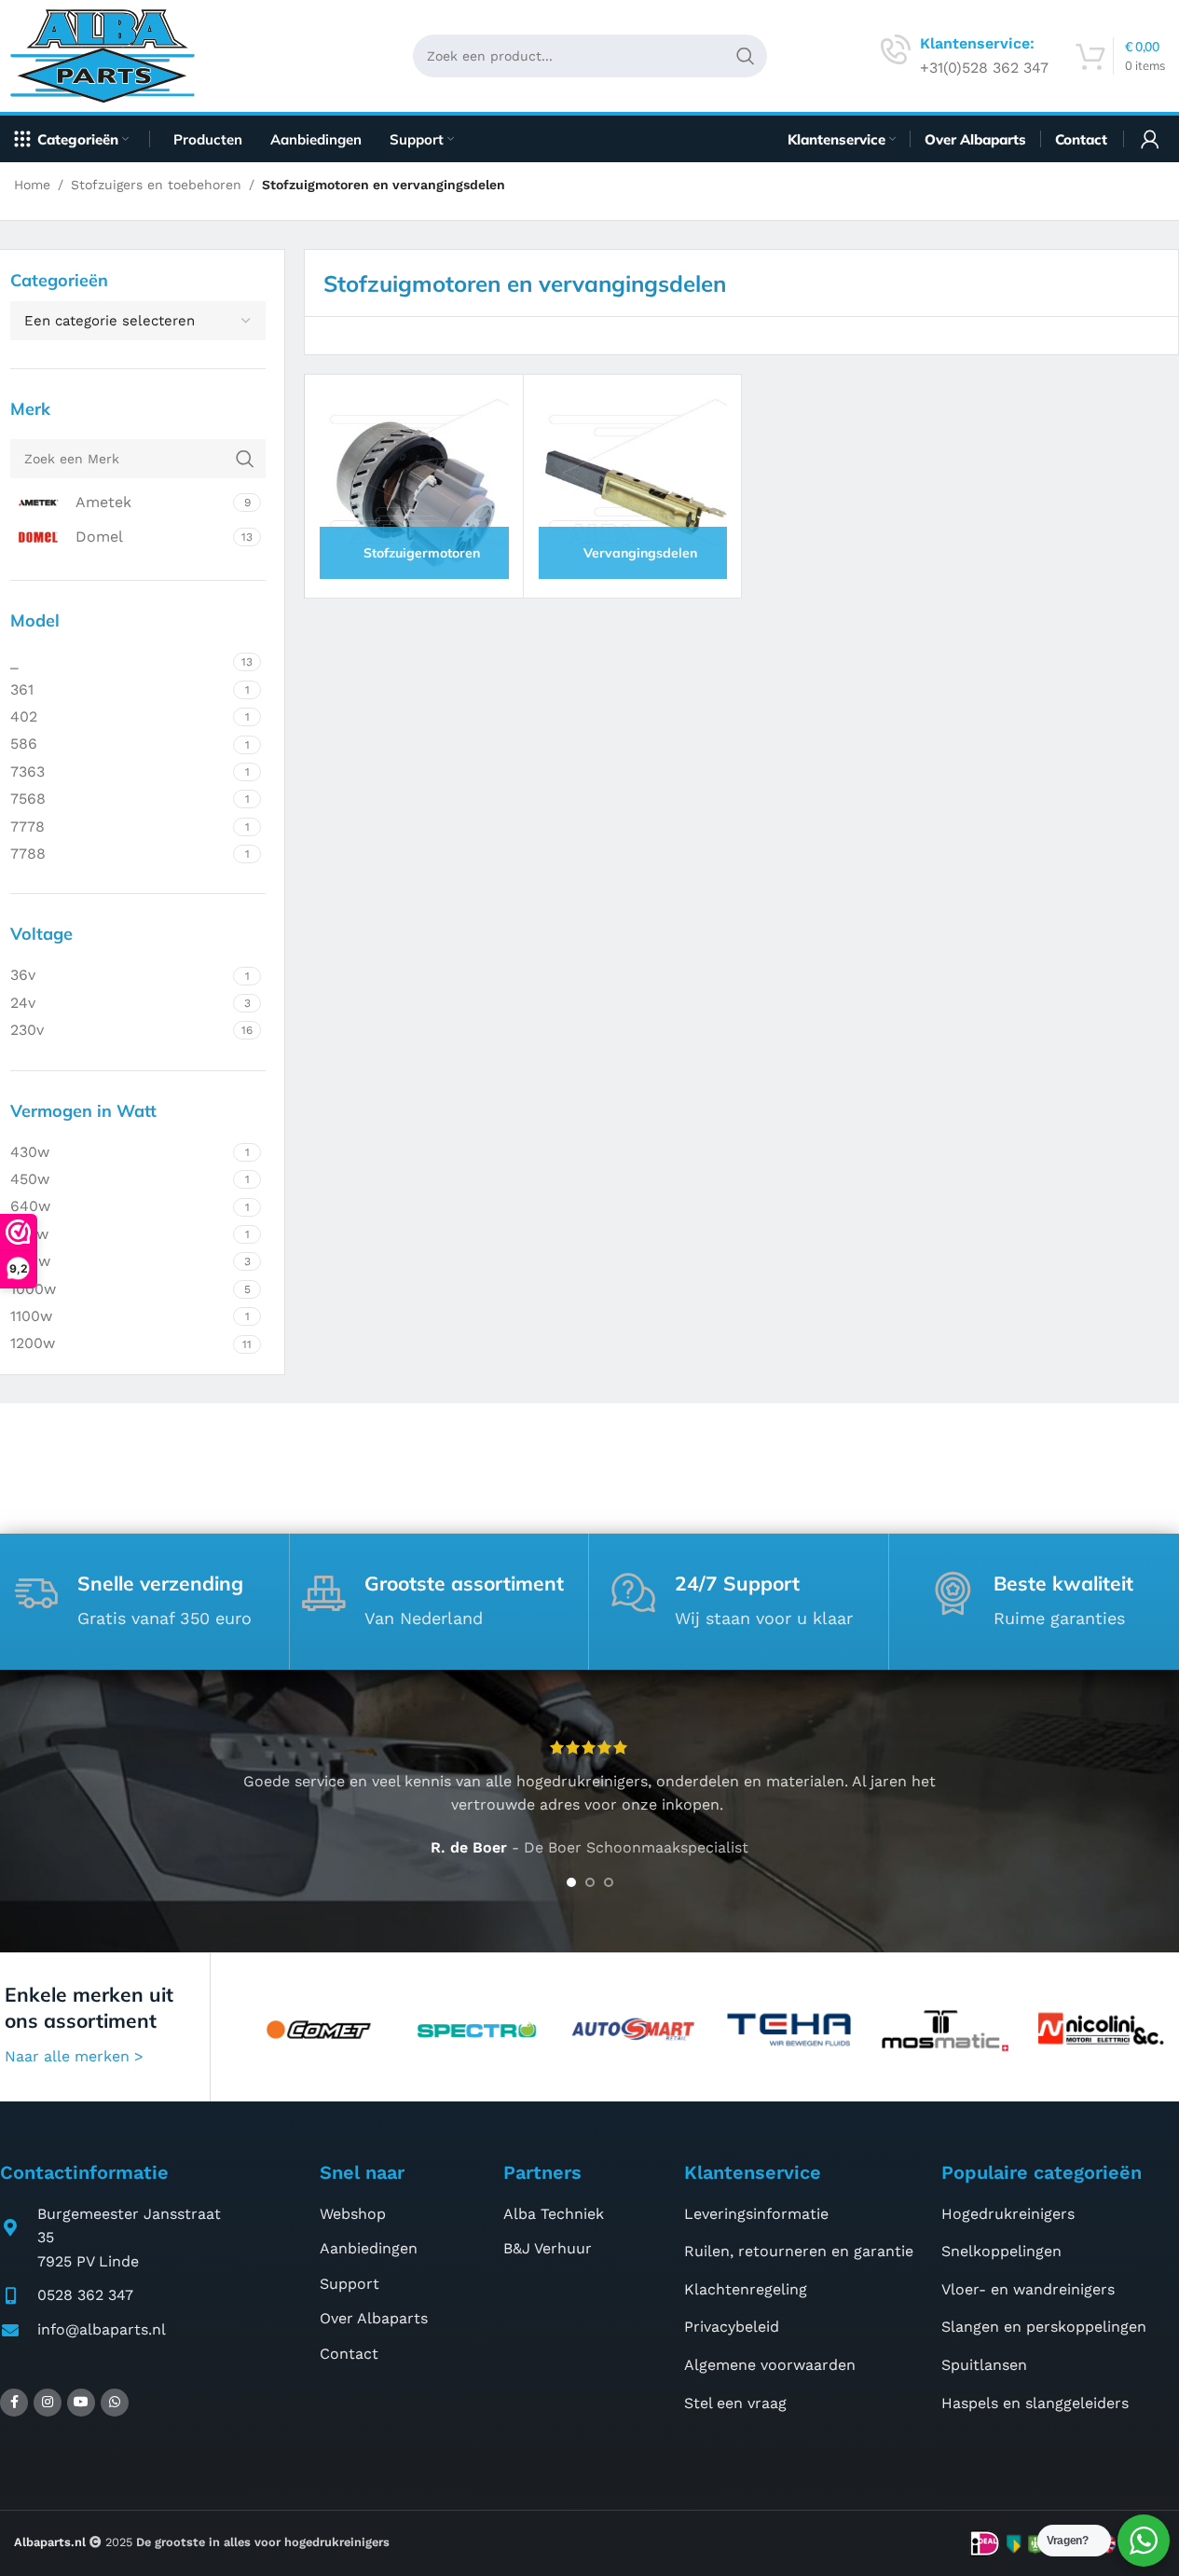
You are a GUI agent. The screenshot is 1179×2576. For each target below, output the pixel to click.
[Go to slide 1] (571, 1882)
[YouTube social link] (81, 2403)
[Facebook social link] (14, 2403)
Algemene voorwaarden (770, 2365)
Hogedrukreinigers (1008, 2214)
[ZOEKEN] (746, 56)
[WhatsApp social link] (115, 2403)
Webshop (353, 2214)
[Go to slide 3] (609, 1882)
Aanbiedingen (369, 2248)
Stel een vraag (735, 2403)
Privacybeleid (732, 2327)
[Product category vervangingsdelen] (632, 483)
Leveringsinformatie (756, 2214)
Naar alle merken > (74, 2056)
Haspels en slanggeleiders (1035, 2403)
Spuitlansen (984, 2365)
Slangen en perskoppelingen (1044, 2327)
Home (32, 185)
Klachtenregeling (746, 2289)
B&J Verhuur (548, 2248)
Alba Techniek (554, 2214)
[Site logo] (110, 55)
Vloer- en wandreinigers (1028, 2289)
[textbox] (138, 321)
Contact (349, 2354)
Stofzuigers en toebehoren (156, 185)
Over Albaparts (374, 2318)
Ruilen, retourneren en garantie (799, 2251)
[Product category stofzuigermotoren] (413, 483)
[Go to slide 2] (590, 1882)
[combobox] (138, 321)
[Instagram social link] (48, 2403)
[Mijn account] (1150, 139)
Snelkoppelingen (1001, 2251)
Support (350, 2284)
